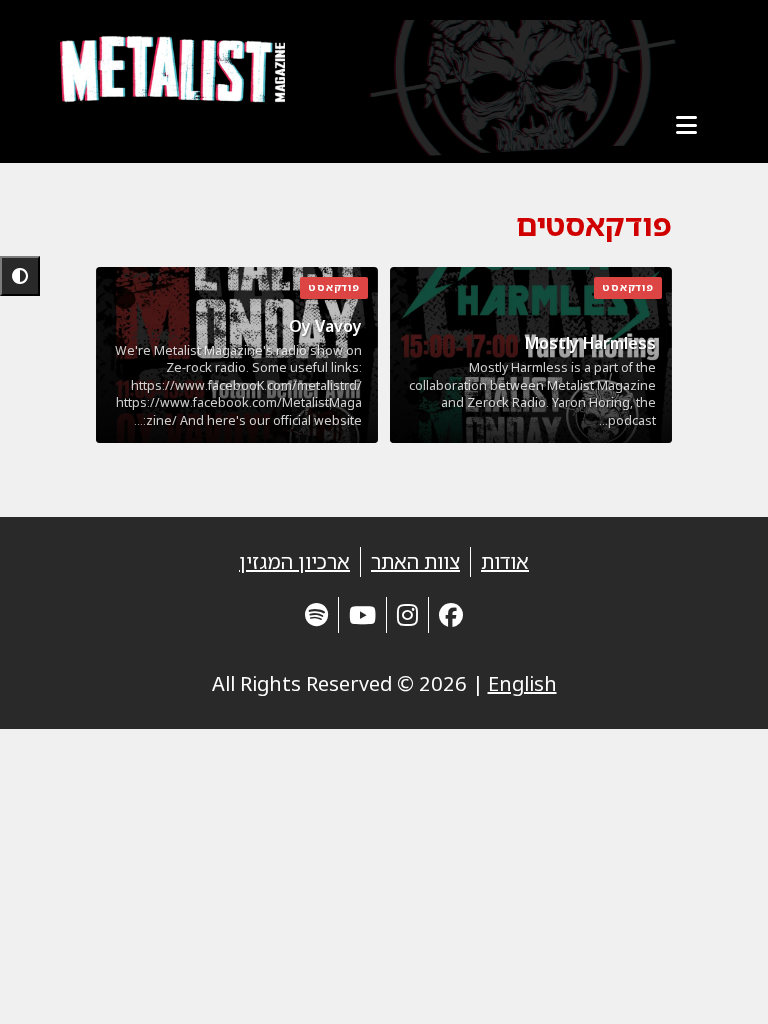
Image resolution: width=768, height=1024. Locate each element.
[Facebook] (451, 614)
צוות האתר (415, 561)
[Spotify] (316, 614)
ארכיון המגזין (294, 561)
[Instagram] (407, 614)
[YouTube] (362, 614)
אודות (505, 561)
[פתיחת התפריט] (686, 125)
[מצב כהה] (20, 276)
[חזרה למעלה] (718, 984)
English (522, 683)
